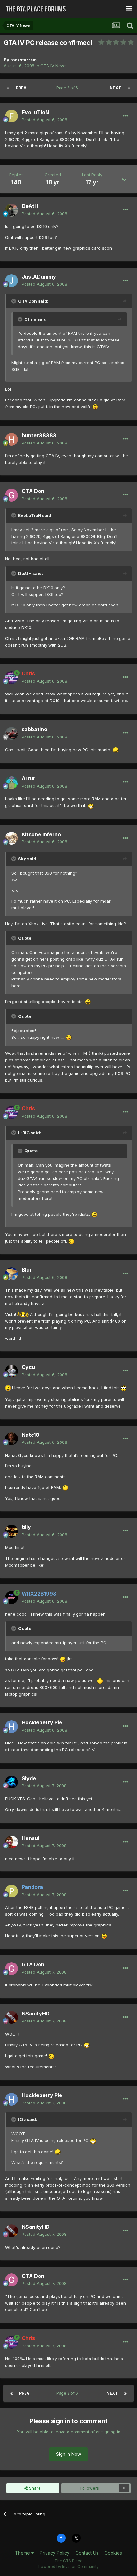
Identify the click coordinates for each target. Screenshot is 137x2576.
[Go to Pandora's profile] (11, 1891)
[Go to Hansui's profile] (11, 1842)
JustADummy (39, 277)
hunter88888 (39, 435)
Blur (27, 1270)
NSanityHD (36, 2014)
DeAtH (30, 206)
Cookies (113, 2553)
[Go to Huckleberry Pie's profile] (11, 1727)
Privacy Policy (55, 2553)
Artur (29, 778)
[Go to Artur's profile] (11, 782)
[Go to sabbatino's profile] (11, 733)
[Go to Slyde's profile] (11, 1782)
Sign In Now (68, 2454)
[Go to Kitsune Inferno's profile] (11, 838)
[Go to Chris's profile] (11, 678)
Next (115, 88)
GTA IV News (54, 66)
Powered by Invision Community (68, 2567)
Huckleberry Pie (42, 1722)
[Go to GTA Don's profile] (11, 495)
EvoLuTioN (35, 112)
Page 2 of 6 (68, 88)
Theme (23, 2553)
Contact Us (87, 2553)
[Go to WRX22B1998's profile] (11, 1597)
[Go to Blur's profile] (11, 1274)
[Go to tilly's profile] (11, 1531)
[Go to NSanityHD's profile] (11, 2017)
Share (34, 2488)
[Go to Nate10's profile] (11, 1439)
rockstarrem (23, 60)
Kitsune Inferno (41, 834)
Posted (44, 120)
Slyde (29, 1778)
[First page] (8, 88)
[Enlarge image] (95, 407)
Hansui (30, 1838)
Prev (21, 88)
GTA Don (33, 491)
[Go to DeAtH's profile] (11, 210)
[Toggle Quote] (14, 301)
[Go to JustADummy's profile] (11, 281)
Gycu (28, 1367)
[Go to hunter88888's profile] (11, 439)
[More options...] (126, 116)
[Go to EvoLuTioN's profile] (11, 116)
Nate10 (30, 1435)
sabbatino (34, 729)
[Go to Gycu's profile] (11, 1371)
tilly (26, 1527)
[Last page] (129, 88)
